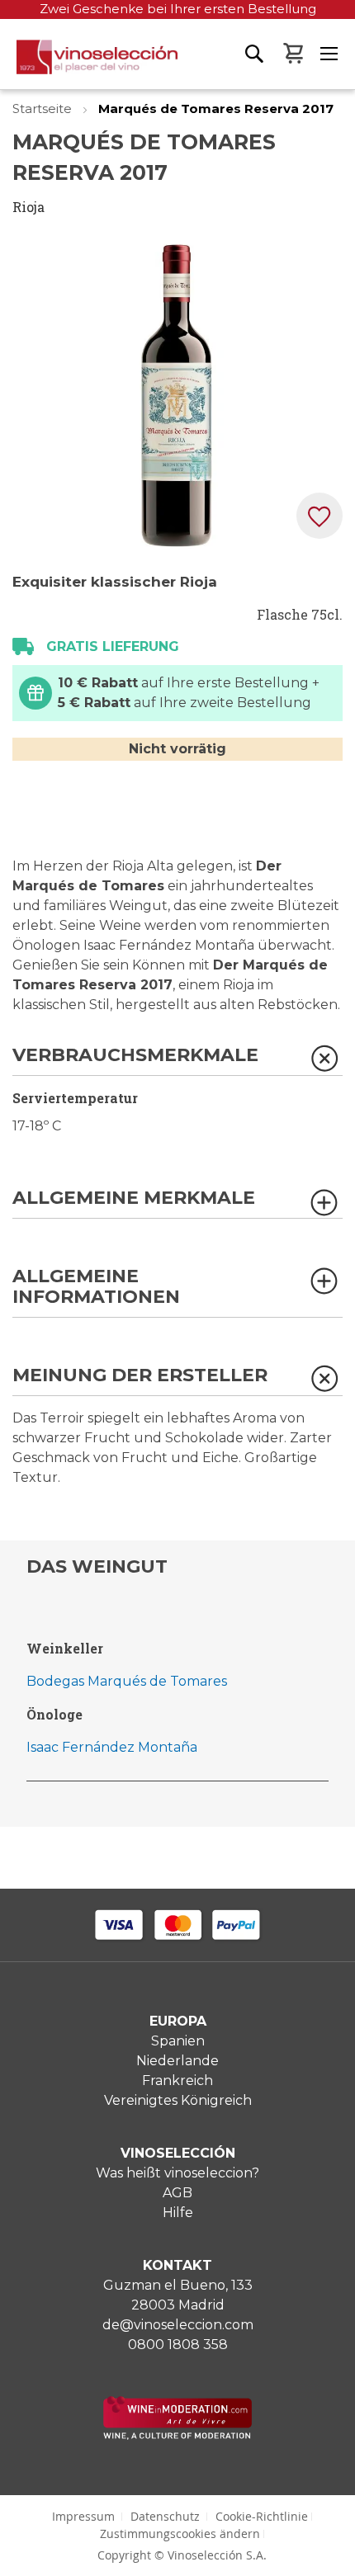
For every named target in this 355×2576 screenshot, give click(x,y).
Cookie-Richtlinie (262, 2516)
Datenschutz (165, 2516)
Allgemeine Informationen (96, 1287)
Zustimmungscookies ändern (180, 2534)
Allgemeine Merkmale (134, 1198)
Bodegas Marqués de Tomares (127, 1681)
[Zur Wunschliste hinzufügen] (319, 516)
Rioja (28, 207)
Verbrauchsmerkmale (135, 1056)
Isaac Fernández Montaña (112, 1747)
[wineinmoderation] (177, 2435)
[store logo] (89, 64)
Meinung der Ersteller (140, 1376)
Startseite (44, 109)
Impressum (83, 2516)
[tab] (177, 1061)
